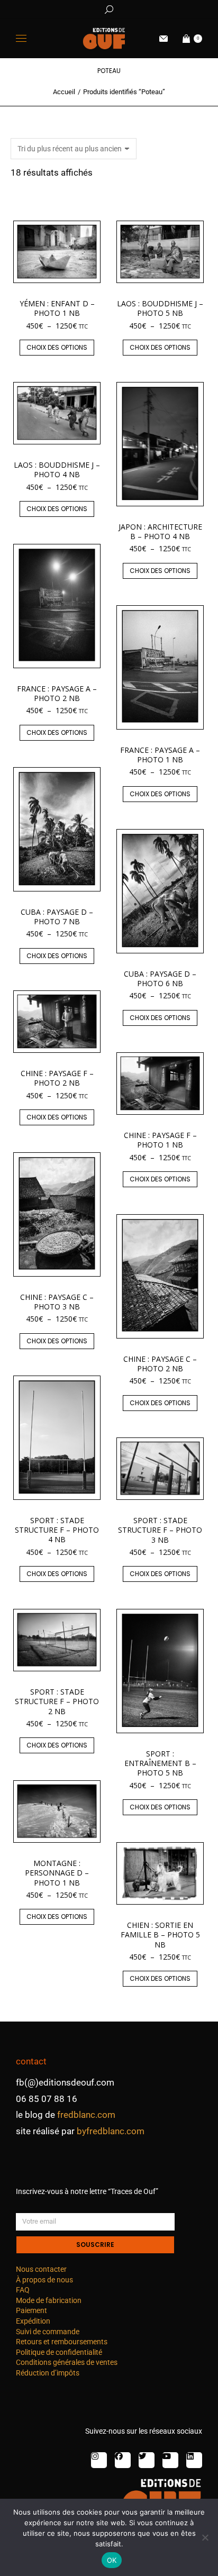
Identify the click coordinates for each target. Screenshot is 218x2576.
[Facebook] (123, 2460)
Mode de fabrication (49, 2300)
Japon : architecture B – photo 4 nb (160, 531)
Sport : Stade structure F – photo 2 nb (57, 1701)
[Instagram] (99, 2460)
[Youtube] (170, 2460)
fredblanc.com (86, 2115)
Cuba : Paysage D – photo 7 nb (57, 917)
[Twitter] (147, 2460)
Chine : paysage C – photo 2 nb (160, 1364)
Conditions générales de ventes (67, 2362)
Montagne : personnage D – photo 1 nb (57, 1873)
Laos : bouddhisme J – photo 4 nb (57, 470)
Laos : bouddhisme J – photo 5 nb (160, 308)
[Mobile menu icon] (21, 38)
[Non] (205, 2537)
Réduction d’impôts (48, 2373)
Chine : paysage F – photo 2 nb (57, 1078)
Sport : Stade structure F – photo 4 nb (57, 1530)
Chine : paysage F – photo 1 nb (160, 1140)
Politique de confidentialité (59, 2352)
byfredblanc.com (111, 2131)
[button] (157, 8)
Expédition (33, 2321)
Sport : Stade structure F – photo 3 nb (160, 1530)
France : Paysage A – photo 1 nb (160, 755)
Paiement (31, 2310)
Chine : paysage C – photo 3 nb (57, 1302)
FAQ (23, 2290)
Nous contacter (41, 2269)
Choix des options (57, 347)
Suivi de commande (48, 2332)
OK (112, 2560)
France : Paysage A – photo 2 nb (57, 693)
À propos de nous (44, 2280)
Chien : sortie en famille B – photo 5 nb (160, 1935)
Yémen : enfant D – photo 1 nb (57, 308)
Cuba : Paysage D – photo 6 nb (160, 978)
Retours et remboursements (62, 2342)
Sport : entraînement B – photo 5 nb (160, 1763)
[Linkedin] (194, 2460)
